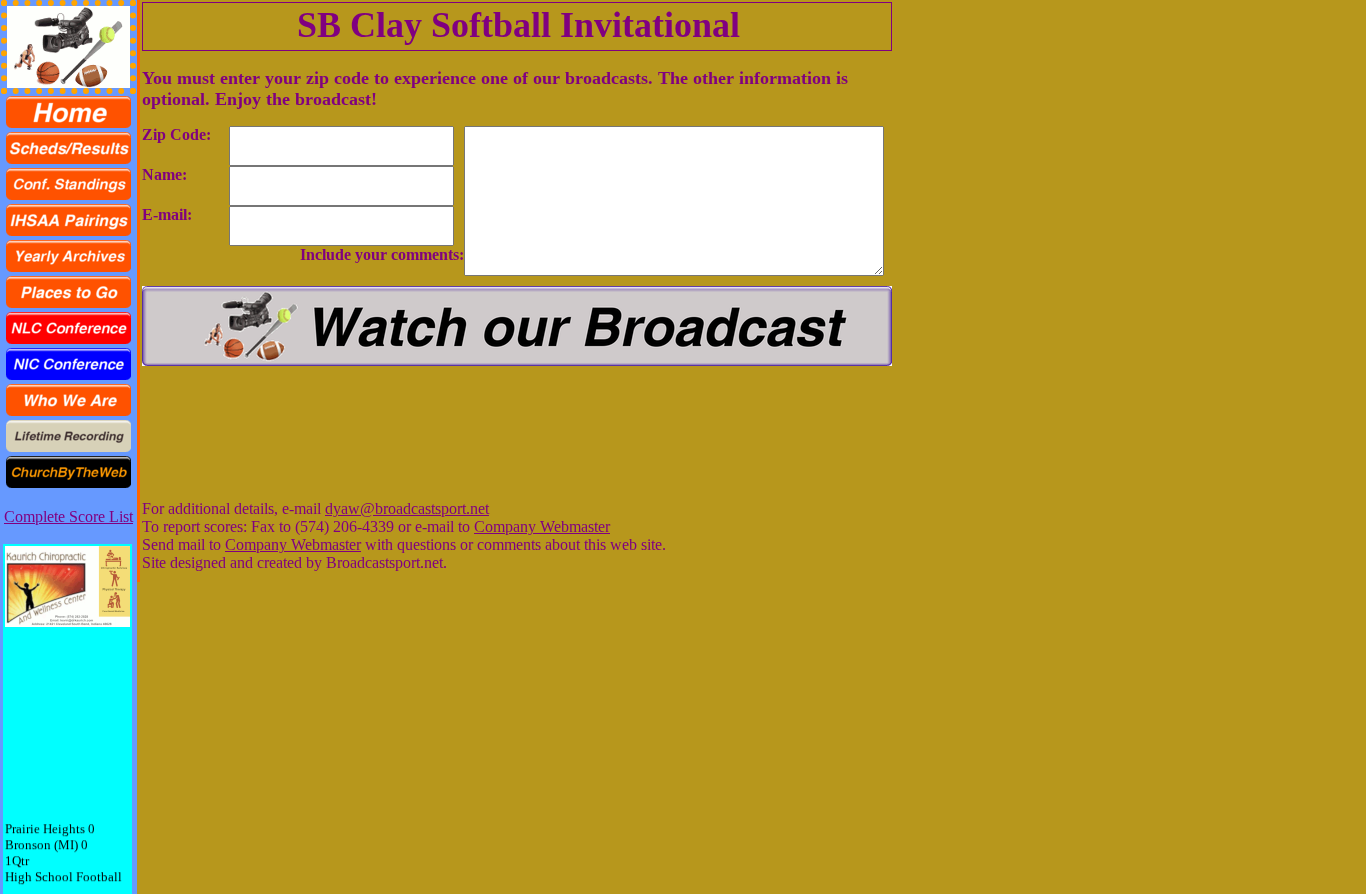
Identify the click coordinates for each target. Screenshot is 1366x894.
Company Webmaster (542, 526)
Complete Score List (68, 516)
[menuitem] (68, 112)
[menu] (68, 292)
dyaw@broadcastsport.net (407, 508)
